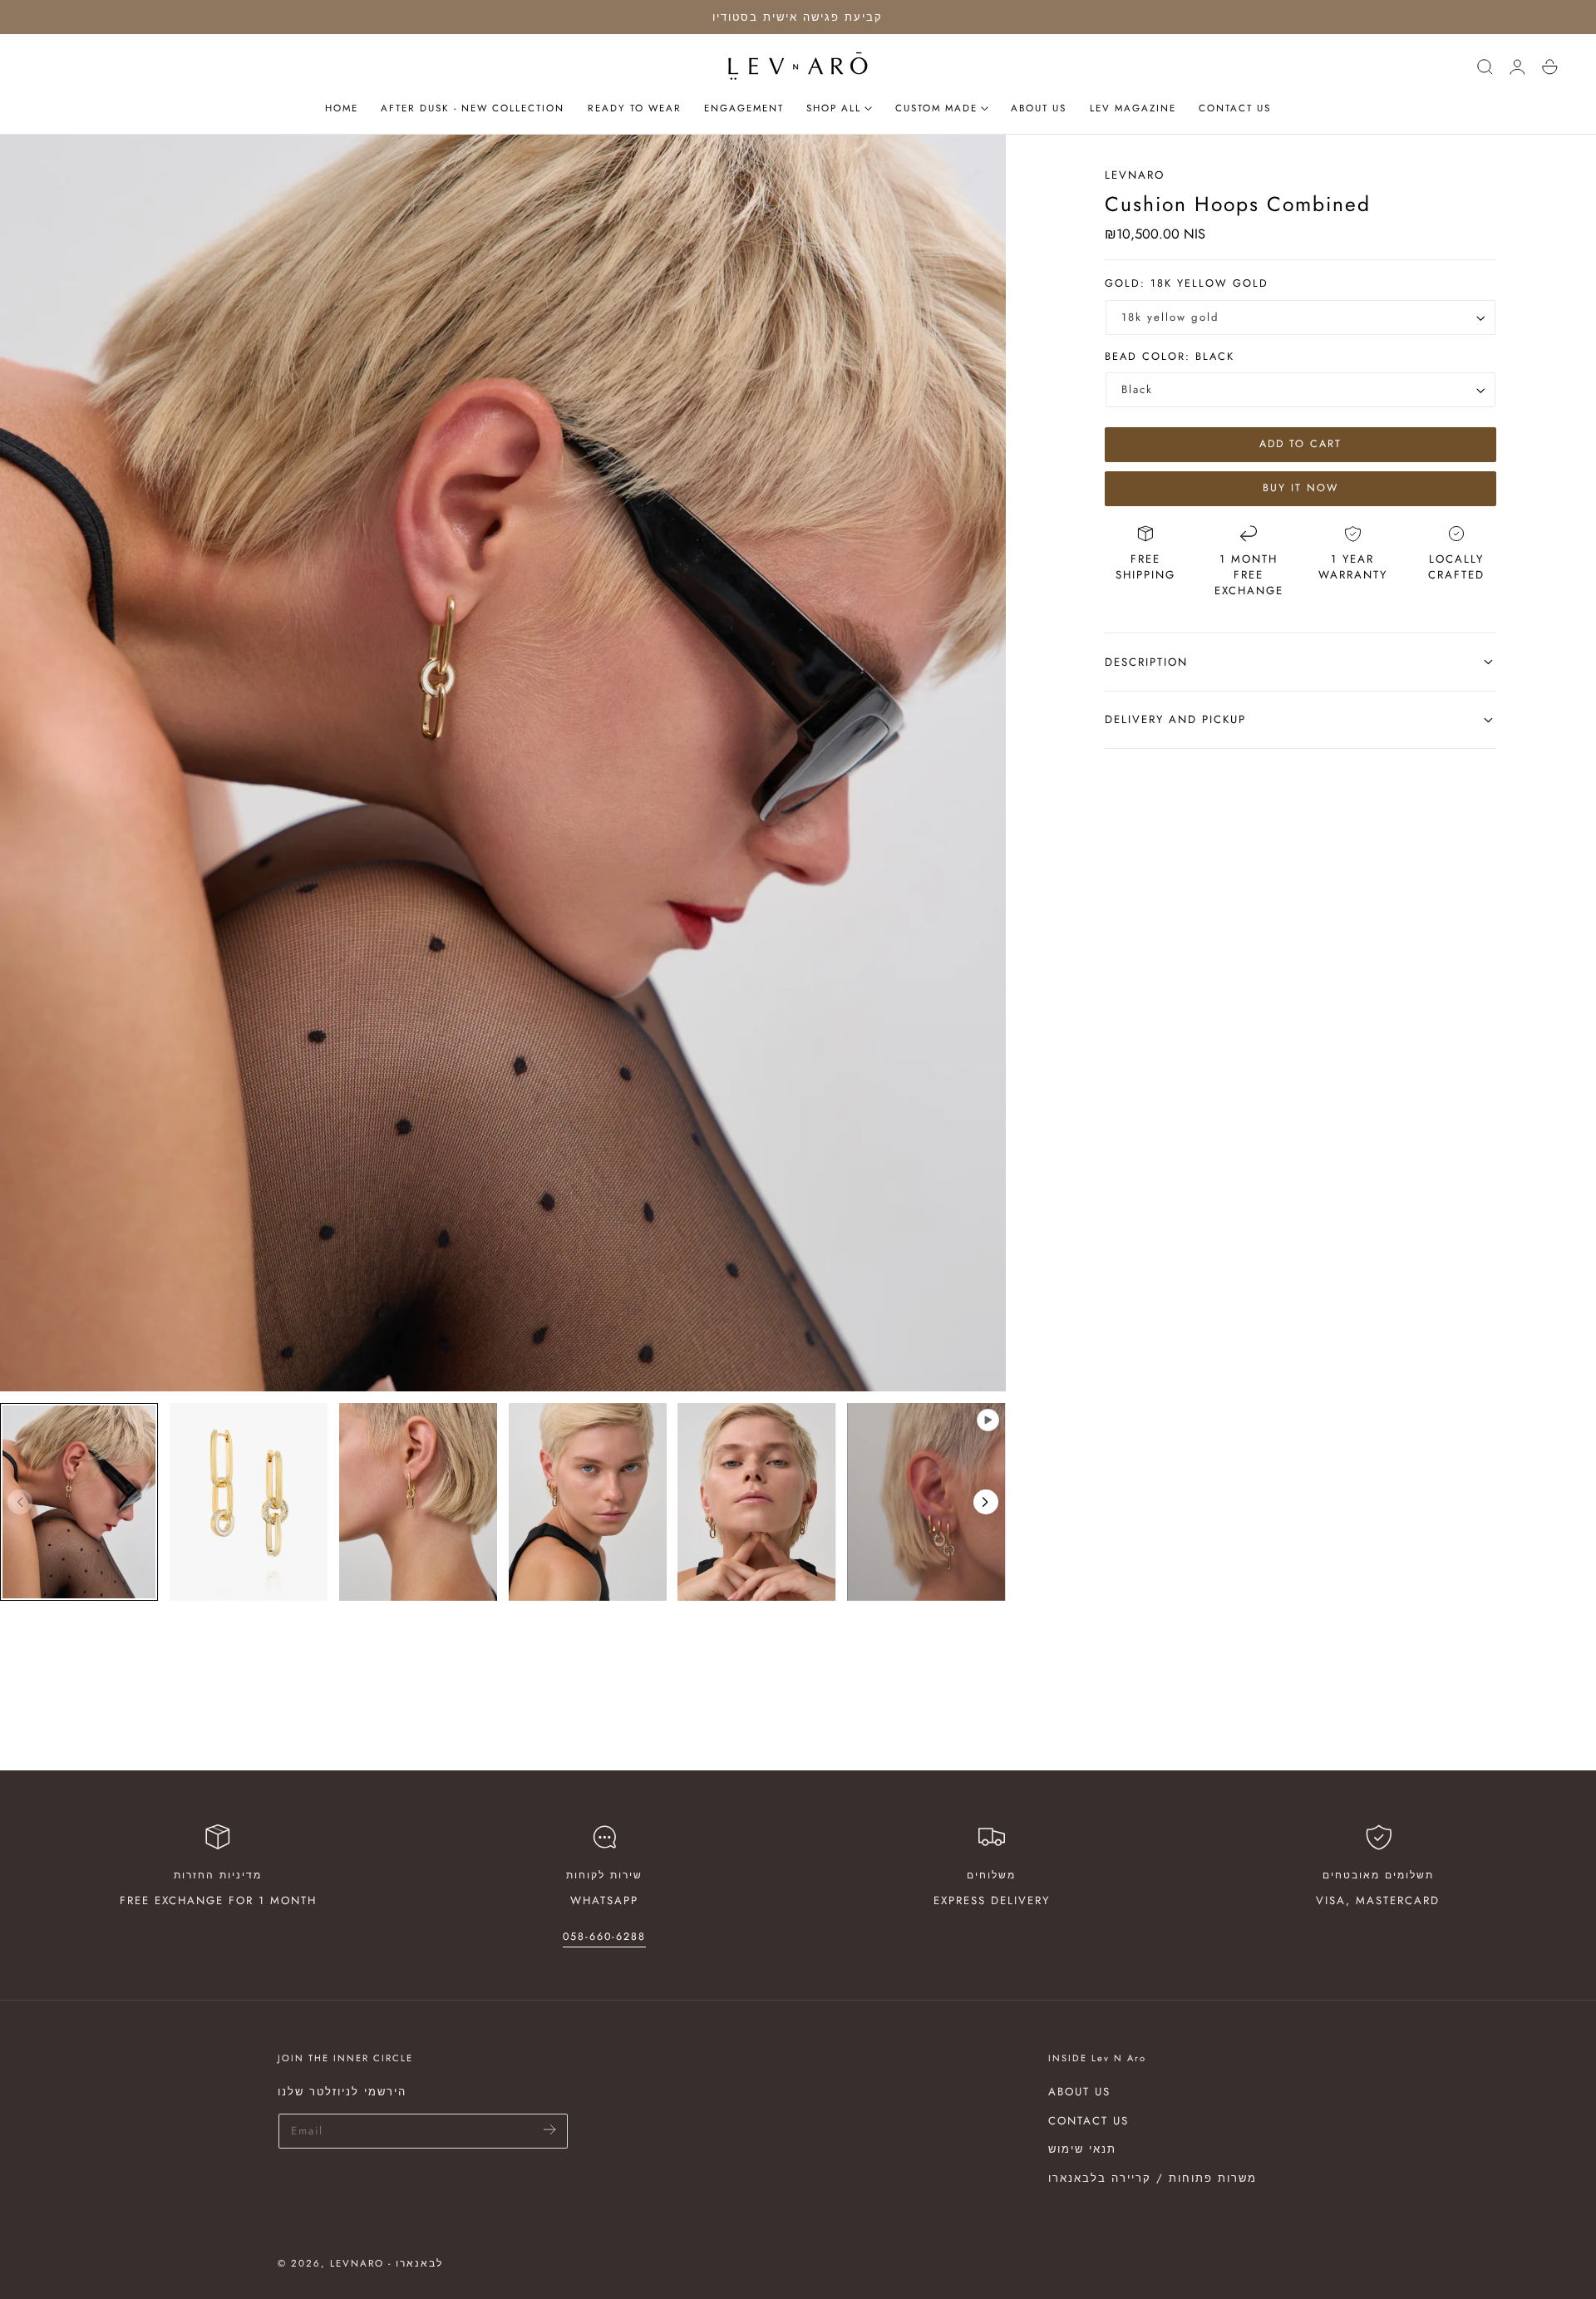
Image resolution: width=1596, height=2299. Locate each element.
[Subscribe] (550, 2130)
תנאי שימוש (1082, 2149)
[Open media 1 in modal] (977, 163)
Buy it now (1300, 488)
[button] (1485, 66)
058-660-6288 (604, 1937)
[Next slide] (986, 1502)
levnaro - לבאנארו (387, 2263)
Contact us (1089, 2120)
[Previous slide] (20, 1502)
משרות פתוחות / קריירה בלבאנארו (1153, 2178)
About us (1079, 2092)
